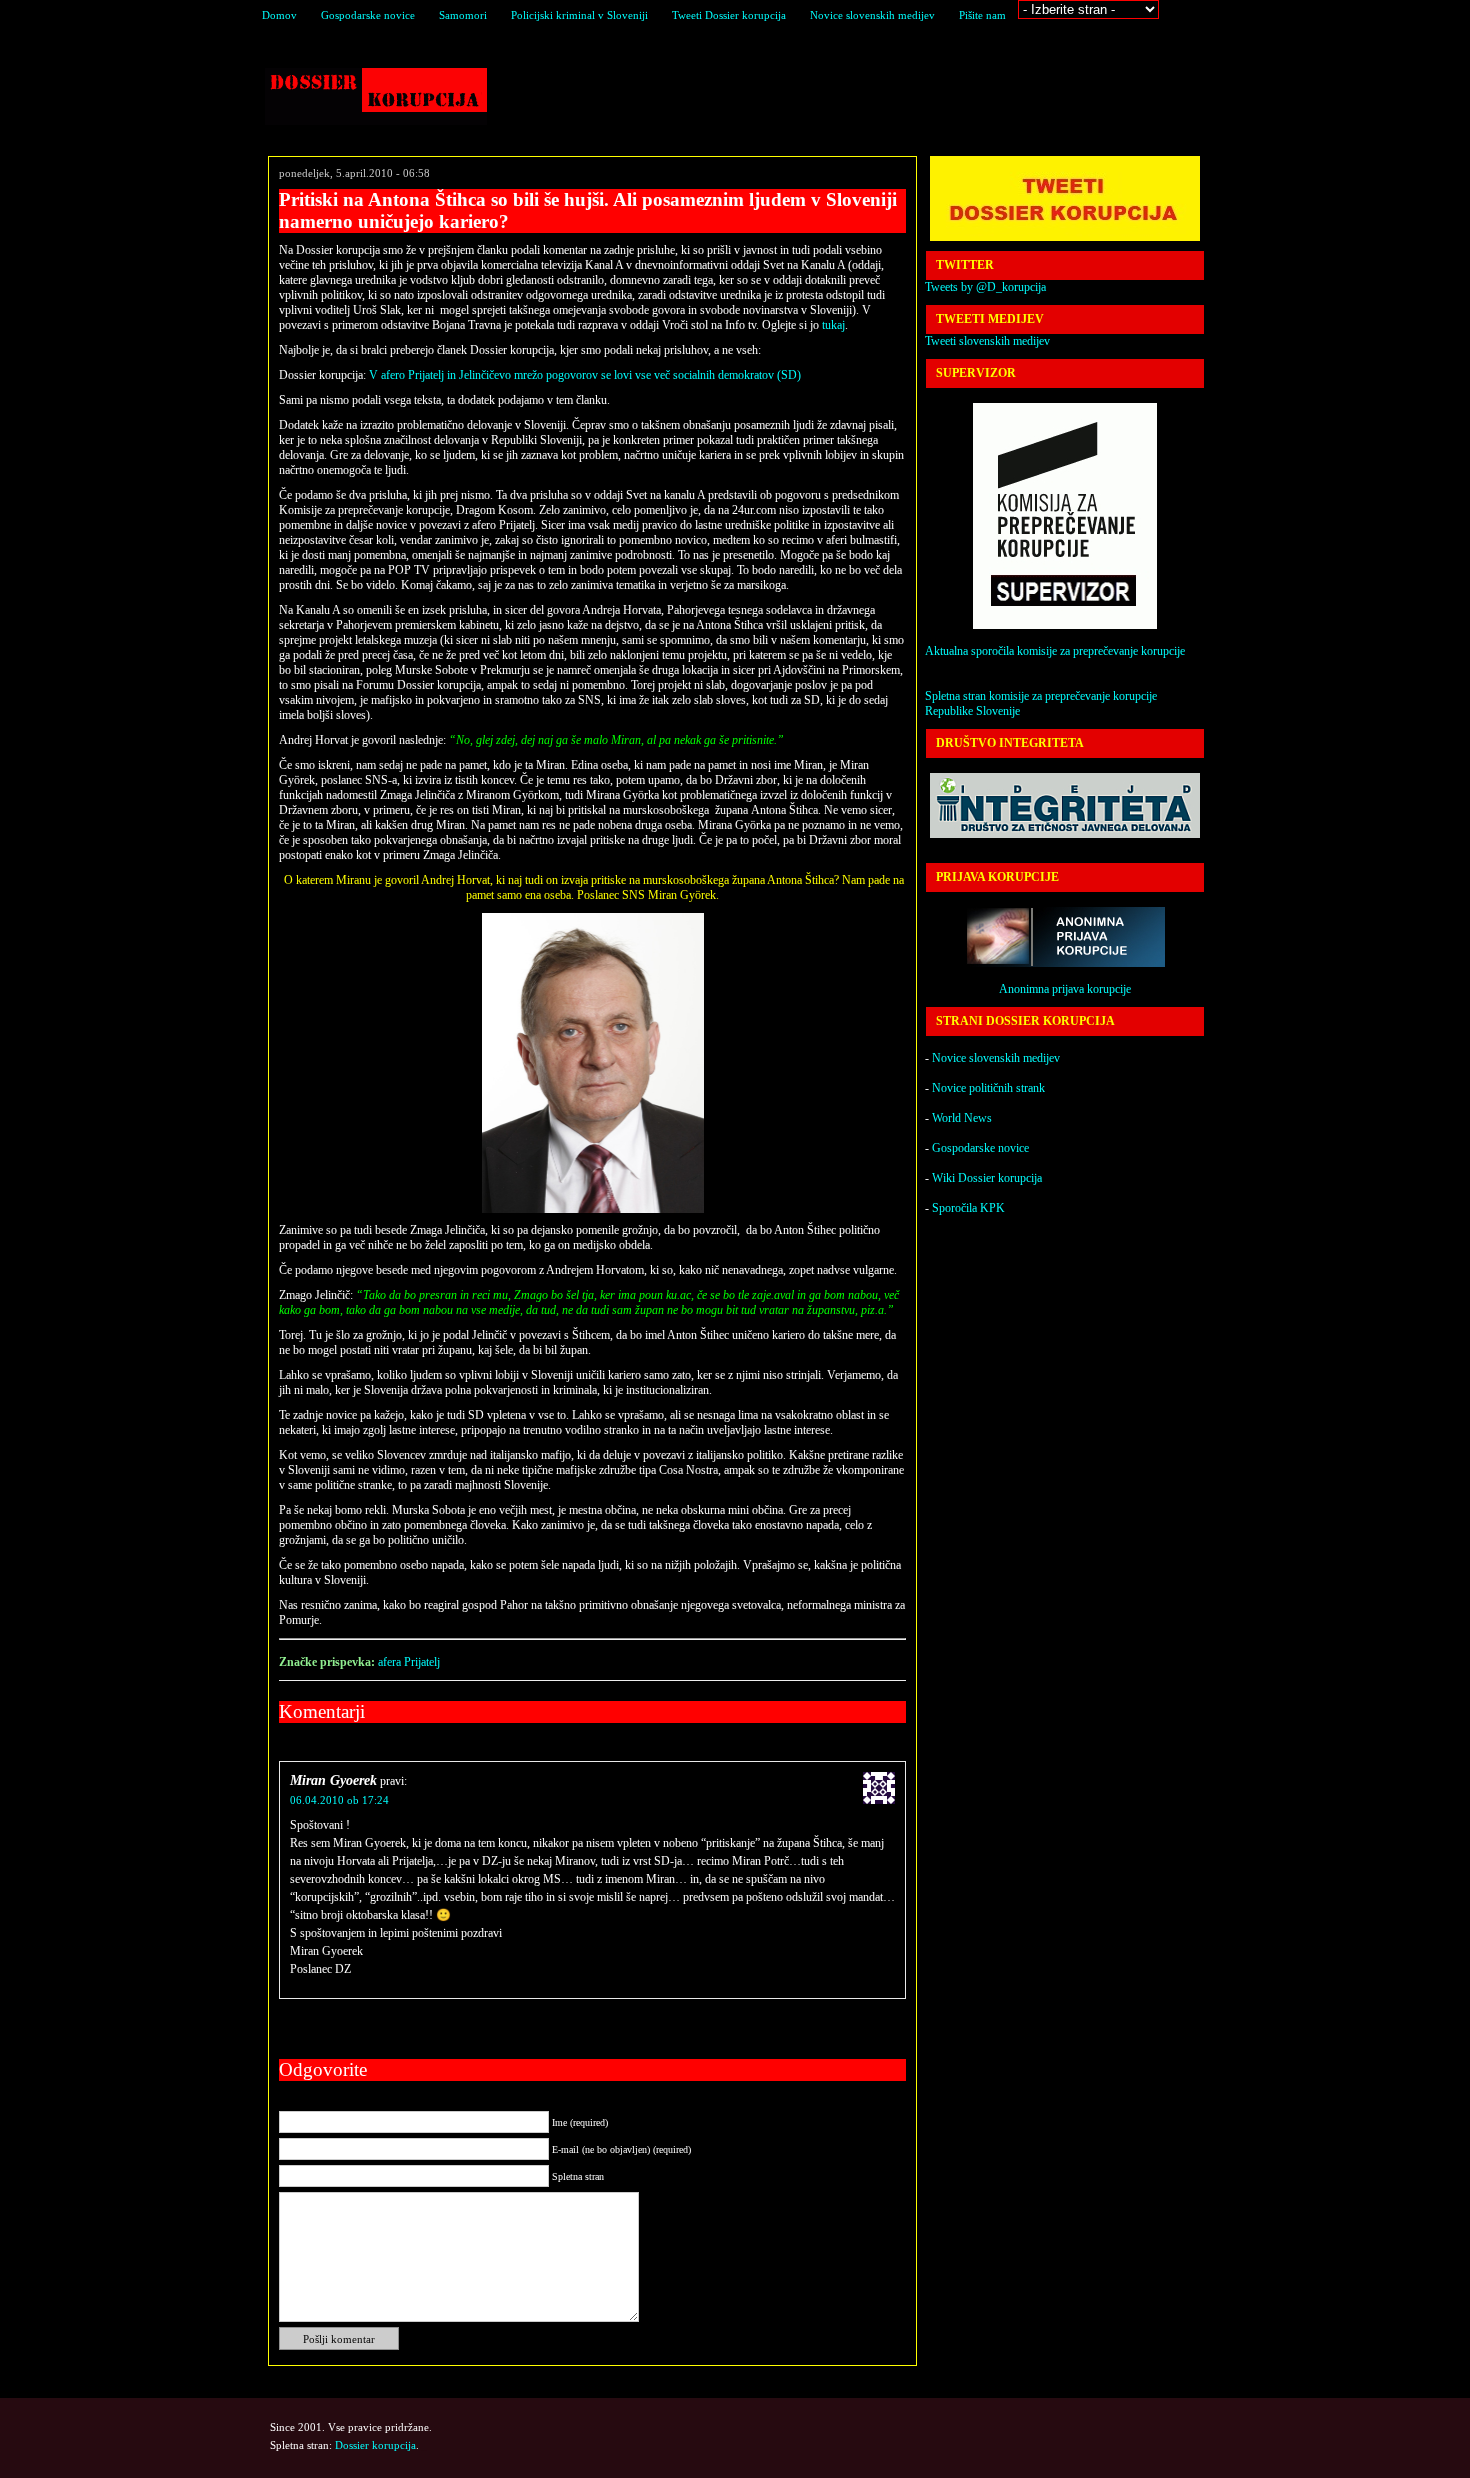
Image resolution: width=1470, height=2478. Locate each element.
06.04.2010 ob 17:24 (339, 1800)
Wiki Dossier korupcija (987, 1178)
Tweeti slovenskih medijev (987, 341)
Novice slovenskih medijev (872, 15)
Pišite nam (982, 15)
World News (962, 1118)
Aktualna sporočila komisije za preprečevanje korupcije (1055, 651)
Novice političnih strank (988, 1088)
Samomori (463, 15)
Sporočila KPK (968, 1208)
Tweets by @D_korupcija (985, 287)
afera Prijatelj (409, 1662)
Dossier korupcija (376, 96)
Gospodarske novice (368, 15)
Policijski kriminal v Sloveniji (579, 15)
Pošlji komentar (339, 2339)
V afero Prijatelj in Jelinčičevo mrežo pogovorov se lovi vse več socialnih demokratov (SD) (585, 375)
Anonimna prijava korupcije (1065, 989)
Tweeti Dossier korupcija (729, 15)
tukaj (833, 325)
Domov (279, 15)
